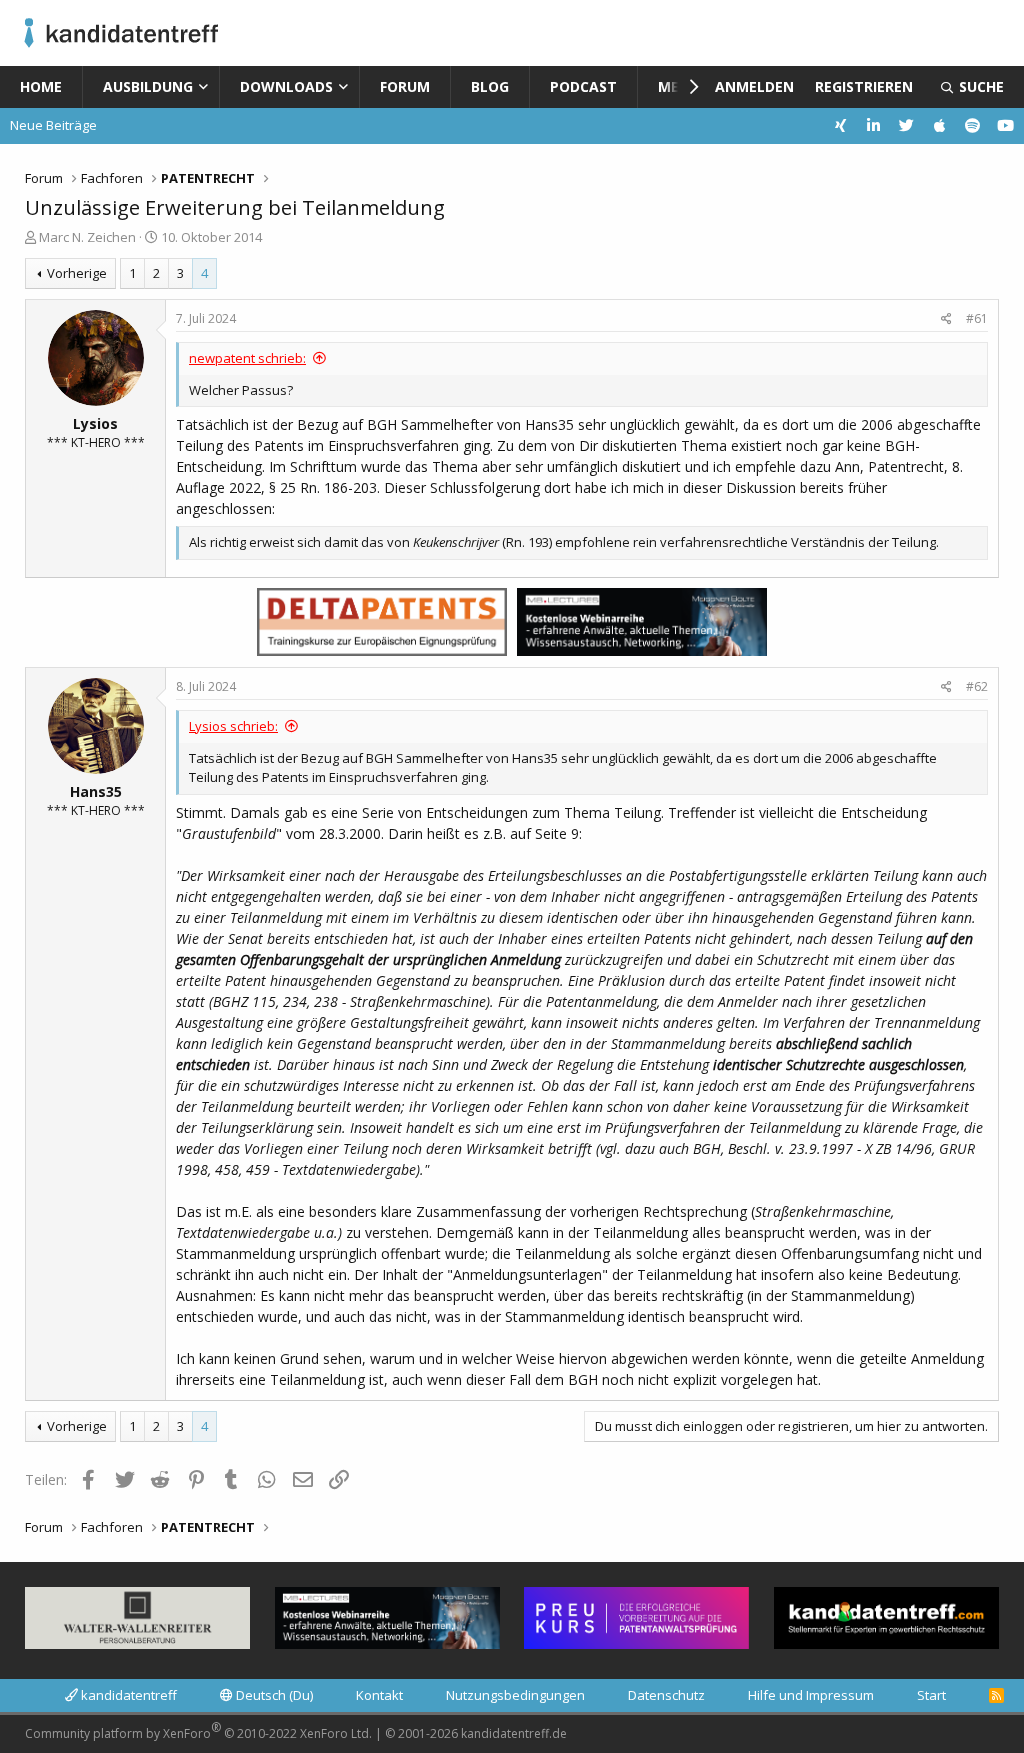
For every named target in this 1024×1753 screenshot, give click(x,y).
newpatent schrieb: (247, 358)
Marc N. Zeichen (87, 237)
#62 (977, 686)
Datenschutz (666, 1695)
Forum (405, 86)
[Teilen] (946, 319)
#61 (977, 318)
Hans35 (96, 791)
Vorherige (77, 273)
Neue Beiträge (53, 125)
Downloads (286, 86)
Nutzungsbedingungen (515, 1695)
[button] (207, 87)
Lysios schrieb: (233, 726)
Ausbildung (148, 86)
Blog (490, 86)
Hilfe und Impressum (811, 1695)
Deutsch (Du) (273, 1695)
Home (41, 86)
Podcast (583, 86)
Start (931, 1695)
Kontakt (379, 1695)
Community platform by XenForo (198, 1730)
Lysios (95, 423)
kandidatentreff (127, 1695)
